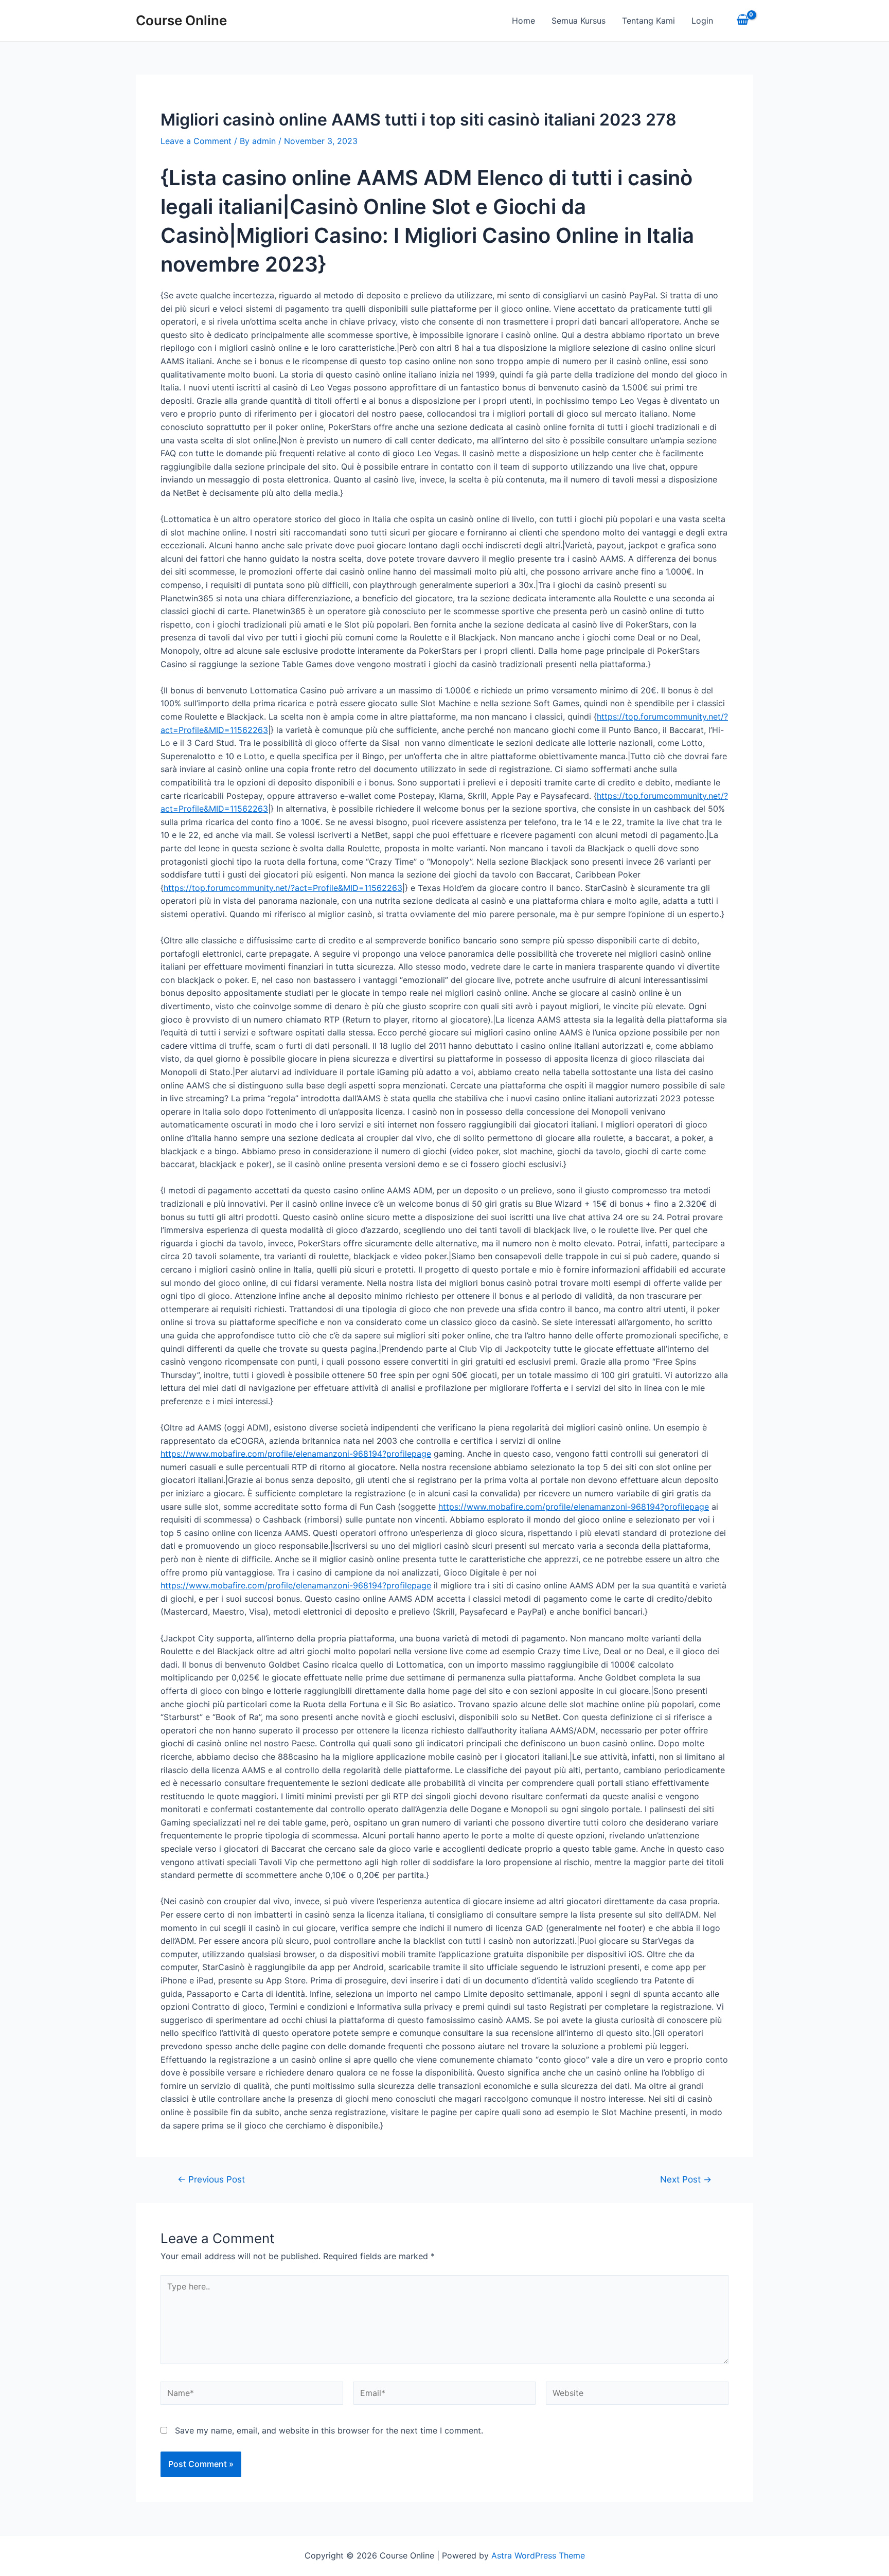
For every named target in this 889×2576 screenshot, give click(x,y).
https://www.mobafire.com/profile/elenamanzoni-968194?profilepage (296, 1454)
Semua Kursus (579, 21)
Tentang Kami (648, 21)
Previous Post (211, 2179)
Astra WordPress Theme (538, 2555)
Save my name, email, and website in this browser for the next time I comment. (329, 2430)
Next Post (686, 2179)
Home (523, 21)
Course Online (181, 20)
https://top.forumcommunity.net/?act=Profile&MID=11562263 (283, 888)
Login (702, 21)
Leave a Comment (196, 141)
